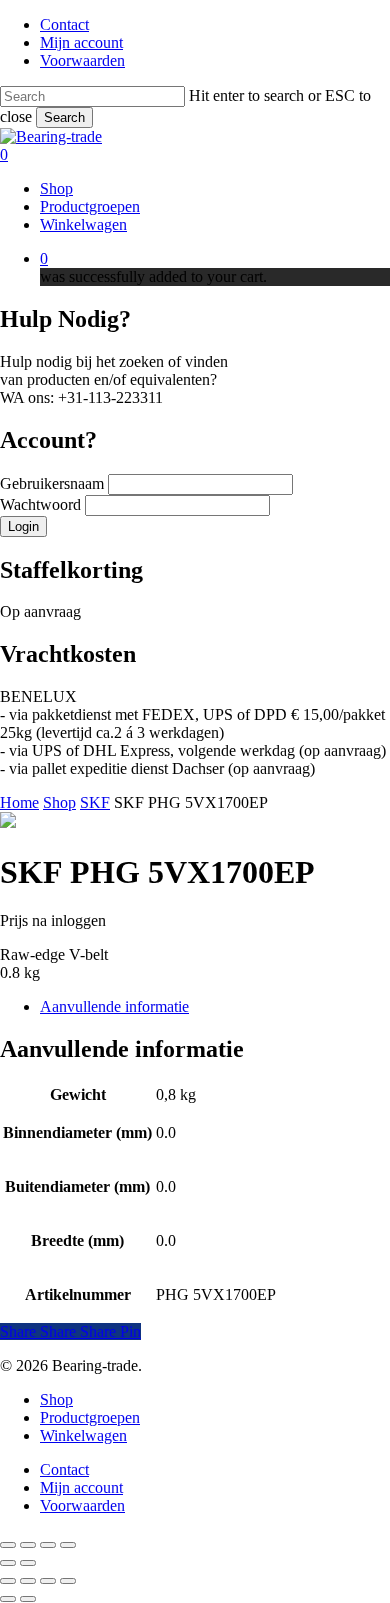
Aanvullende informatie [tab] (114, 1006)
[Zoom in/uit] (8, 1545)
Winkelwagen (83, 1435)
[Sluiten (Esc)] (68, 1545)
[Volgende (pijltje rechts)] (28, 1563)
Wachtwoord (42, 504)
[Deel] (48, 1545)
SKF (95, 802)
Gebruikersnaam (54, 483)
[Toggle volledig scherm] (28, 1545)
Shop (59, 802)
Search (64, 117)
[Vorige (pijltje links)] (8, 1563)
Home (19, 802)
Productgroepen (90, 1417)
